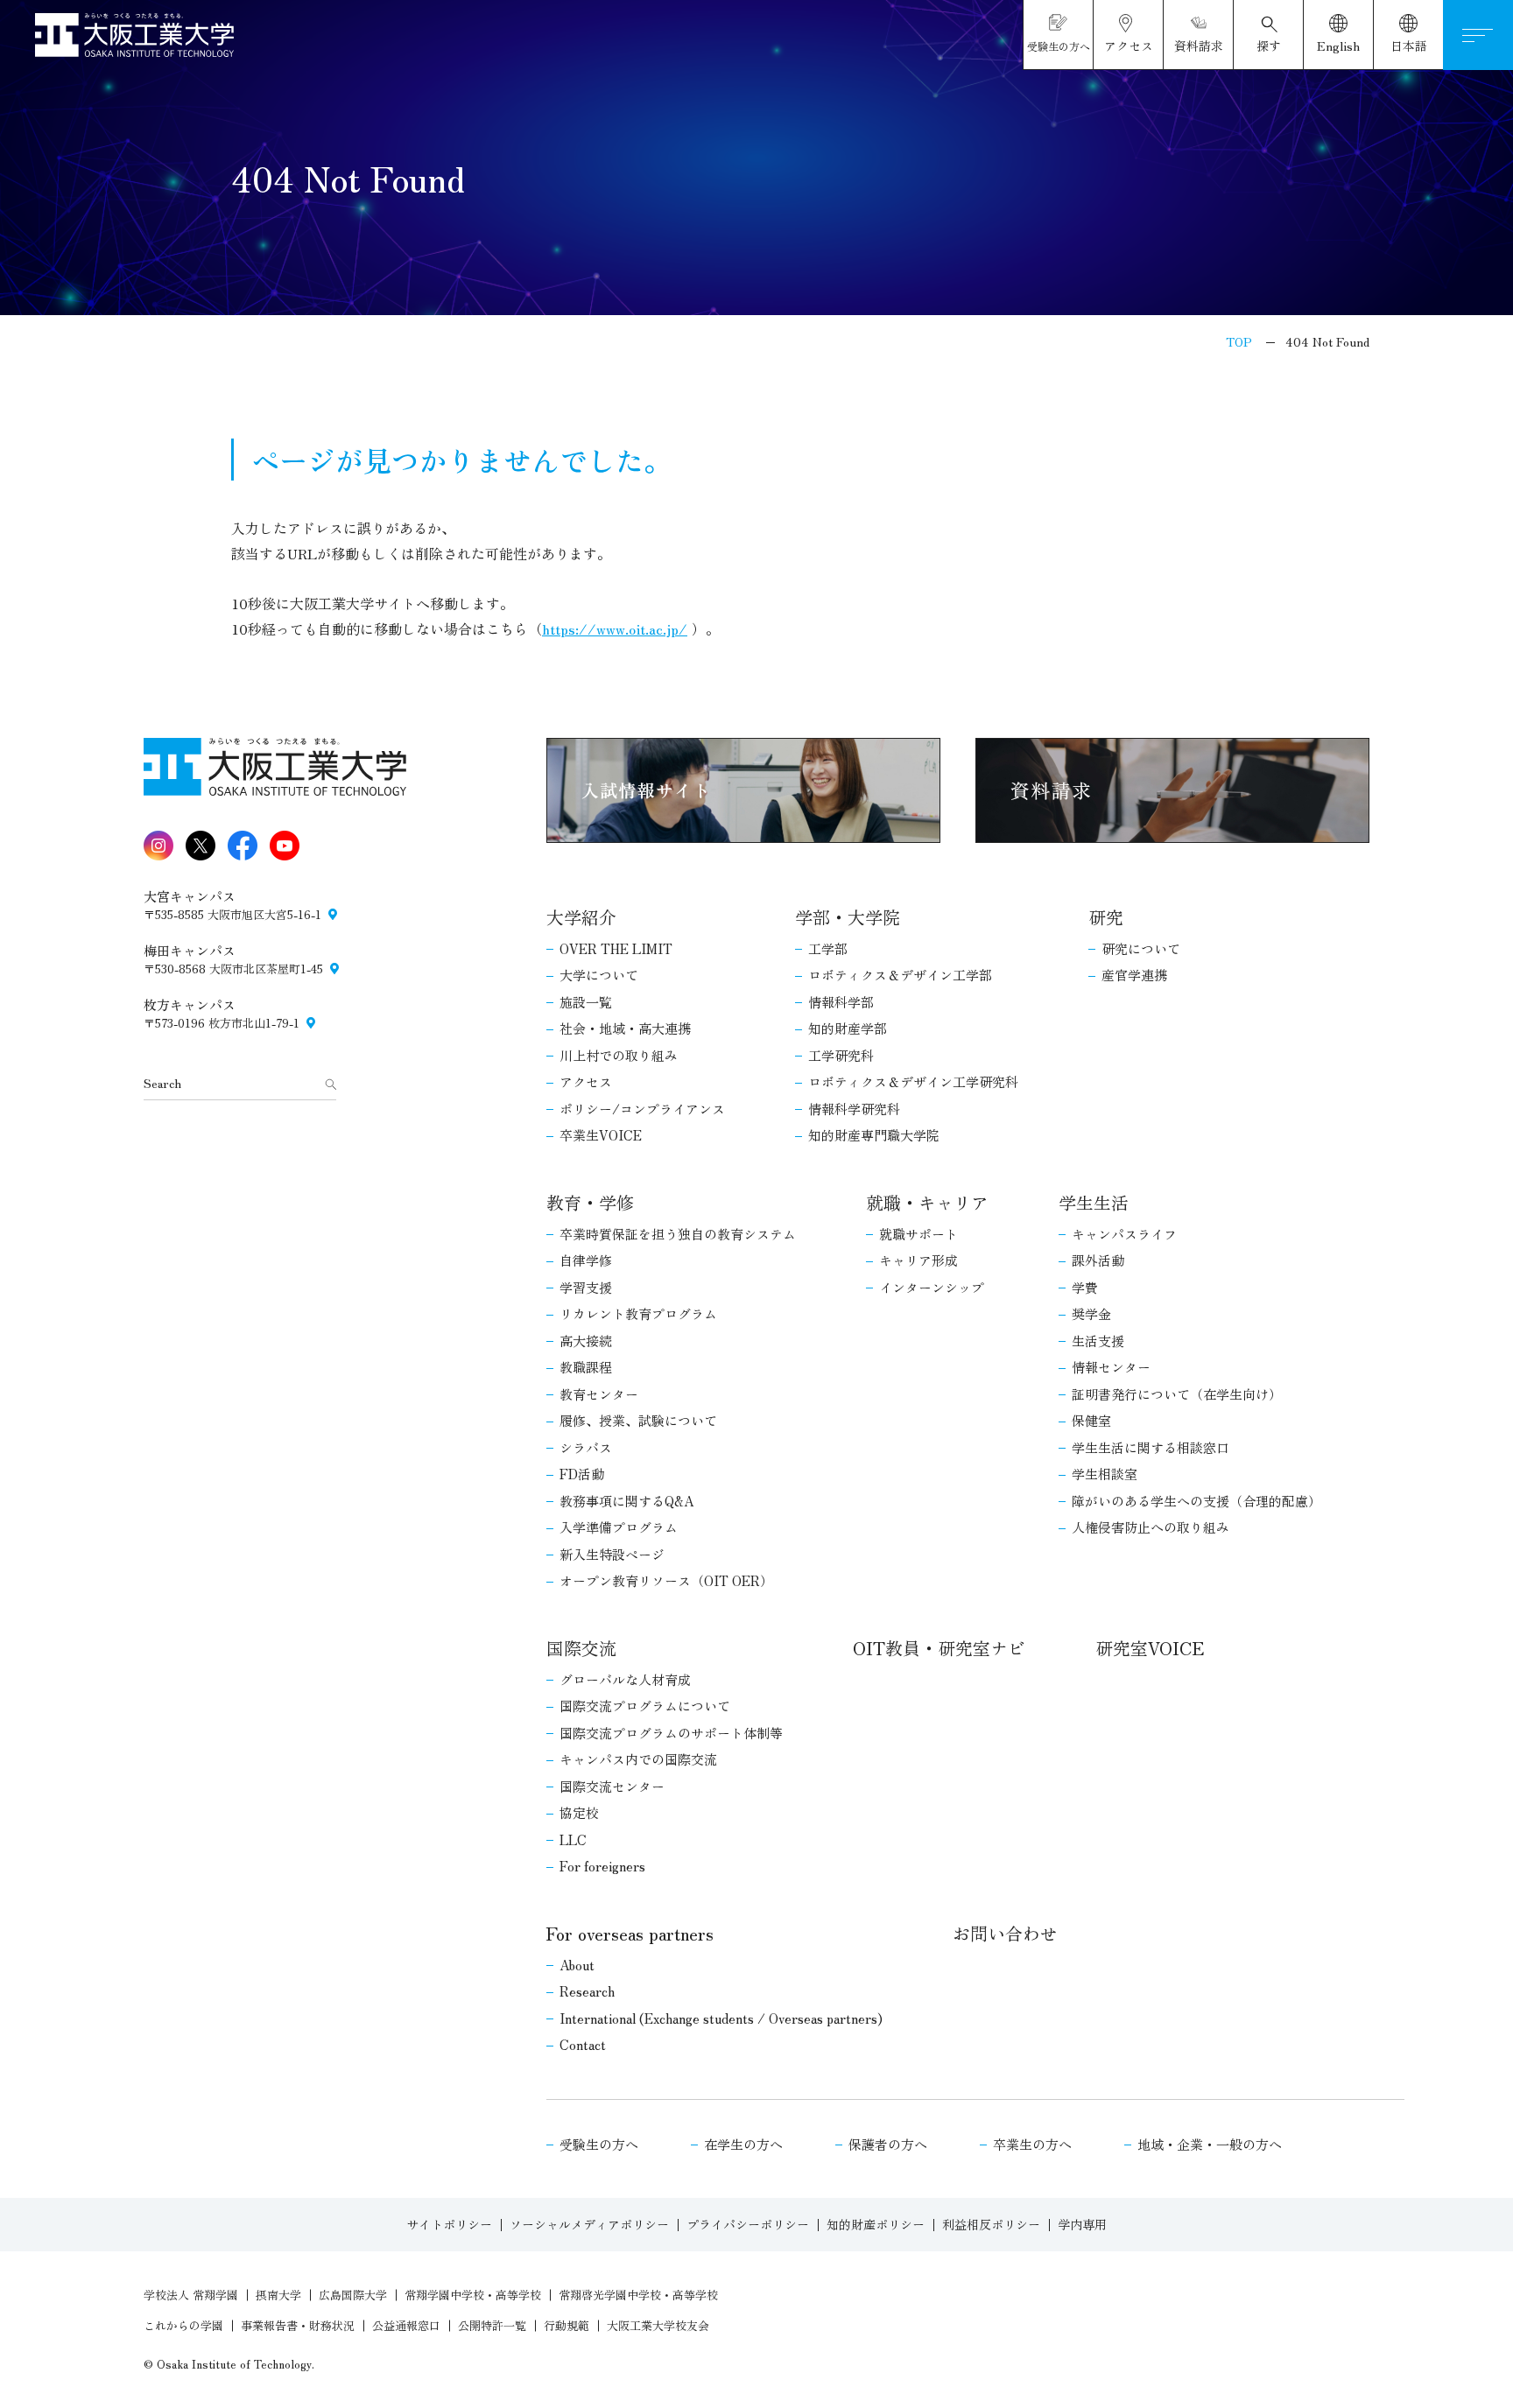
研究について (1141, 948)
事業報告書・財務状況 (298, 2325)
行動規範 (566, 2325)
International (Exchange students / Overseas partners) (721, 2018)
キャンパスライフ (1124, 1234)
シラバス (586, 1447)
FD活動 (582, 1474)
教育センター (599, 1394)
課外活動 (1098, 1260)
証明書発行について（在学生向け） (1177, 1394)
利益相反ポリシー (991, 2224)
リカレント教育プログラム (638, 1313)
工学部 (828, 948)
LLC (573, 1839)
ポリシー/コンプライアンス (642, 1109)
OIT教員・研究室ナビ (939, 1648)
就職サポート (918, 1234)
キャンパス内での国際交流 (638, 1759)
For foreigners (602, 1866)
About (577, 1965)
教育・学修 (590, 1202)
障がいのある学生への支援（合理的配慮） (1196, 1501)
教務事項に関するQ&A (626, 1501)
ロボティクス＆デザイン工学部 (900, 975)
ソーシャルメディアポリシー (589, 2224)
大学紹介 (581, 917)
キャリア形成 (918, 1260)
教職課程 (586, 1367)
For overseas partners (630, 1933)
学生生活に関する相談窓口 (1151, 1447)
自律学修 (586, 1260)
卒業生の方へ (1032, 2144)
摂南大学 (278, 2295)
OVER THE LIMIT (616, 948)
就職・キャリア (927, 1202)
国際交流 (581, 1648)
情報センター (1111, 1367)
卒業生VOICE (601, 1135)
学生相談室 (1105, 1474)
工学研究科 (841, 1055)
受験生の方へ (599, 2144)
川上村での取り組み (619, 1055)
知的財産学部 (848, 1028)
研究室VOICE (1150, 1648)
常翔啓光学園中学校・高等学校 (638, 2295)
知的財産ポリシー (876, 2224)
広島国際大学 (353, 2295)
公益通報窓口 (406, 2325)
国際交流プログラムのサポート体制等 (671, 1733)
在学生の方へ (743, 2144)
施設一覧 (586, 1002)
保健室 (1091, 1420)
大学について (599, 975)
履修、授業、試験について (638, 1420)
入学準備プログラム (619, 1527)
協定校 (579, 1812)
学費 (1085, 1287)
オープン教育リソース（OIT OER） (666, 1580)
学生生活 (1094, 1202)
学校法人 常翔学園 (191, 2295)
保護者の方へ (888, 2144)
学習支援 (586, 1287)
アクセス (586, 1081)
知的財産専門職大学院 (874, 1135)
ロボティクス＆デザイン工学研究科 (913, 1081)
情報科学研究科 (854, 1109)
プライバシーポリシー (748, 2224)
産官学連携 (1134, 975)
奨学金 (1091, 1313)
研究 (1106, 917)
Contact (583, 2044)
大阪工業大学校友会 (658, 2325)
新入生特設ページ (612, 1554)
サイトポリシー (449, 2224)
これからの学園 (183, 2325)
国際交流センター (612, 1786)
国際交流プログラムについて (645, 1706)
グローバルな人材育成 (625, 1679)
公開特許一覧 (492, 2325)
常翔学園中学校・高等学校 (473, 2295)
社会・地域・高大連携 (625, 1028)
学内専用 (1082, 2224)
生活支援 (1098, 1341)
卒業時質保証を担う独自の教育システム (678, 1234)
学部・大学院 (848, 917)
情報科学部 (841, 1002)
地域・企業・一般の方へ (1210, 2144)
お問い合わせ (1005, 1933)
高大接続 (586, 1341)
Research (587, 1991)
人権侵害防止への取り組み (1151, 1527)
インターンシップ (932, 1287)
